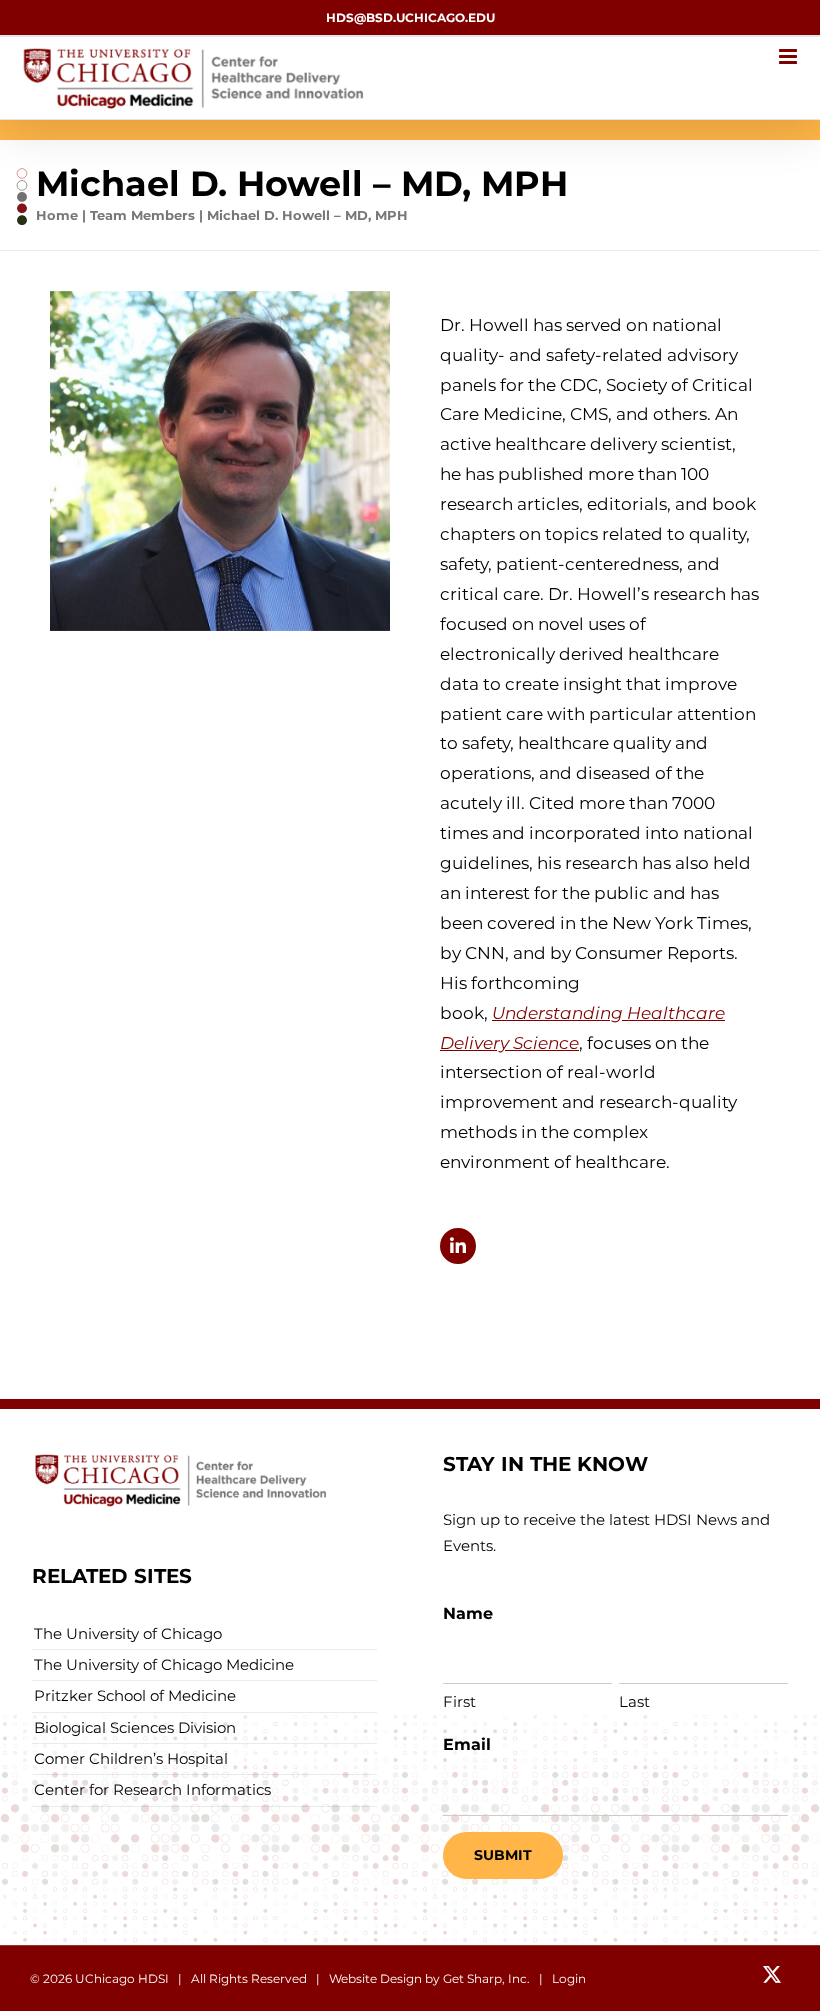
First (459, 1701)
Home (57, 215)
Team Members (142, 215)
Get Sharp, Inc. (486, 1978)
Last (634, 1701)
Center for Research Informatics (152, 1789)
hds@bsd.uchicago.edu (410, 17)
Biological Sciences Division (135, 1727)
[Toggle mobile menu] (789, 56)
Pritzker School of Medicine (135, 1695)
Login (569, 1978)
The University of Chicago (128, 1633)
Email (467, 1744)
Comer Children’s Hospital (131, 1758)
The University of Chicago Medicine (164, 1664)
